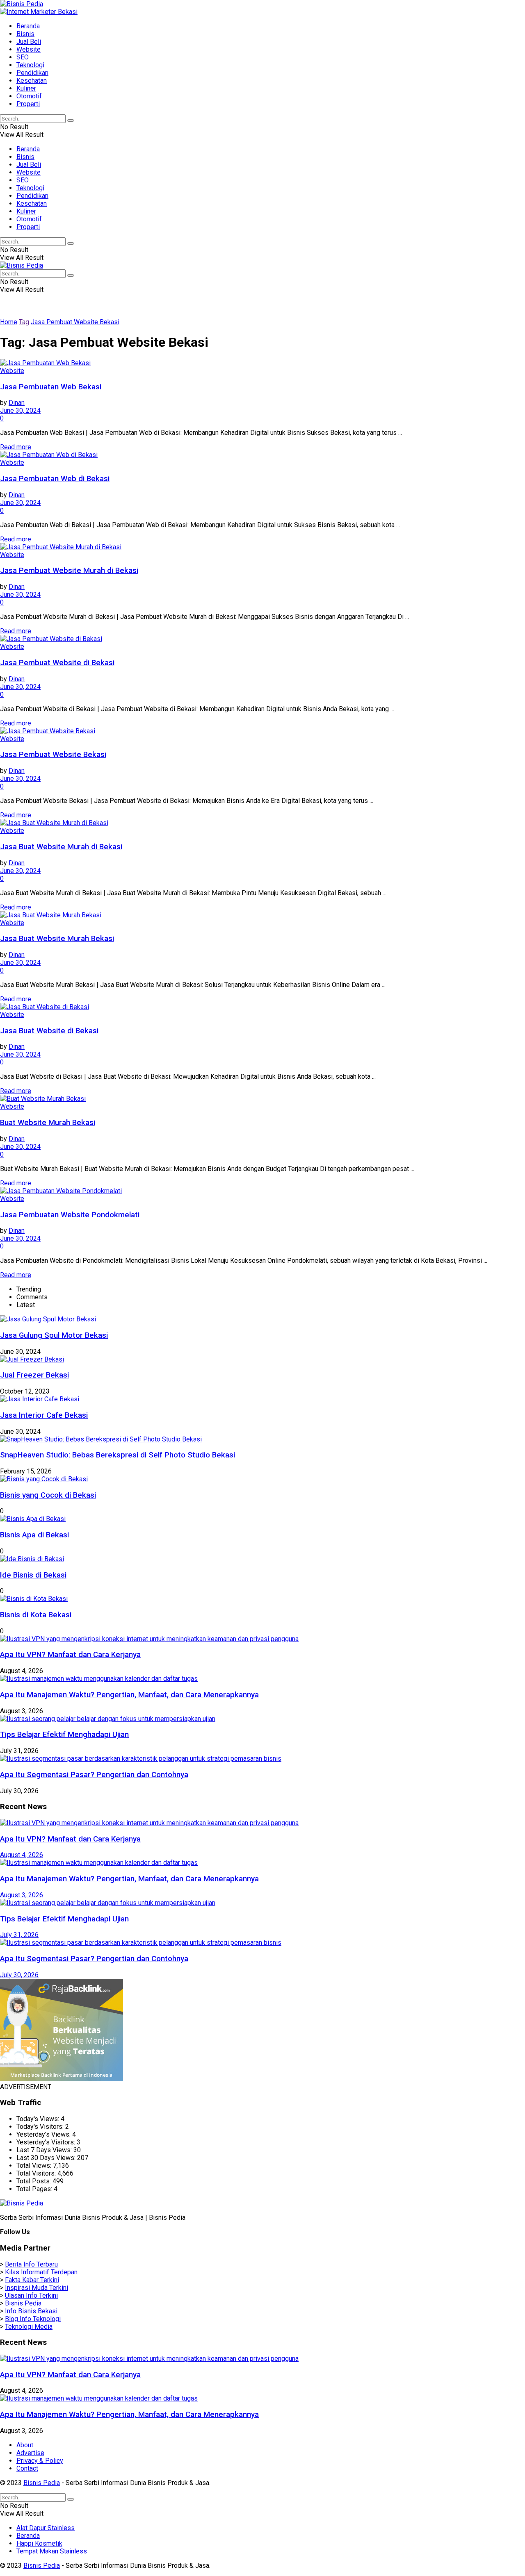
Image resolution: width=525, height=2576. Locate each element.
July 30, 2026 (19, 1975)
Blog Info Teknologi (33, 2319)
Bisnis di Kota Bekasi (36, 1615)
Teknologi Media (29, 2327)
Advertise (30, 2453)
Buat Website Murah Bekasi (48, 1123)
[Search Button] (71, 121)
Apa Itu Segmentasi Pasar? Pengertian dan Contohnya (94, 1775)
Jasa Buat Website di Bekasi (49, 1031)
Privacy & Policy (40, 2461)
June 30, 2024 (20, 410)
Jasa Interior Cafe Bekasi (44, 1415)
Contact (27, 2468)
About (25, 2445)
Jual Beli (29, 42)
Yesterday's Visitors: (47, 2142)
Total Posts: (34, 2181)
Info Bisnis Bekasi (31, 2311)
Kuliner (26, 88)
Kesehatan (32, 81)
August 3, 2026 (22, 1895)
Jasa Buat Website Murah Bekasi (57, 939)
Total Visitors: (37, 2173)
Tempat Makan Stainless (52, 2551)
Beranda (28, 26)
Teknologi (30, 65)
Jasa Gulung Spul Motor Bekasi (54, 1335)
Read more (16, 447)
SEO (23, 57)
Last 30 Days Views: (47, 2158)
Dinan (17, 403)
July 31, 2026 (19, 1935)
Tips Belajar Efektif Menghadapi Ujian (64, 1735)
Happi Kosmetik (39, 2543)
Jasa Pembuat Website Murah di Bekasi (69, 571)
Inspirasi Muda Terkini (37, 2288)
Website (29, 49)
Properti (28, 104)
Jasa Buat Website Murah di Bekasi (61, 847)
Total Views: (35, 2166)
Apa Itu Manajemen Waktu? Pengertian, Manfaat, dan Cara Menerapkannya (129, 1695)
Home (9, 322)
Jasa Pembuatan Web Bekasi (51, 387)
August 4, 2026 (22, 1855)
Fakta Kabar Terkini (32, 2280)
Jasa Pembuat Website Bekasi (75, 322)
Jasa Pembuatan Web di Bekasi (55, 479)
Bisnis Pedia (23, 2303)
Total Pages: (35, 2189)
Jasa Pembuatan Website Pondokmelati (70, 1215)
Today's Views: (39, 2119)
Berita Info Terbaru (31, 2264)
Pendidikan (32, 73)
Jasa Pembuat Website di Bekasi (57, 663)
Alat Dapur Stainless (46, 2528)
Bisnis (25, 34)
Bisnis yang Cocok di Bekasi (48, 1495)
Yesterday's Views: (44, 2134)
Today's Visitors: (41, 2127)
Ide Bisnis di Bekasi (33, 1575)
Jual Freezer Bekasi (34, 1375)
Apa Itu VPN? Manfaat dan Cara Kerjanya (70, 1655)
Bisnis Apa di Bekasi (34, 1535)
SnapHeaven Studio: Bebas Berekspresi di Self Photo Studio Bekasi (118, 1455)
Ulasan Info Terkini (31, 2295)
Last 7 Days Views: (45, 2150)
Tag (24, 322)
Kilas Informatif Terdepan (41, 2272)
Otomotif (29, 96)
